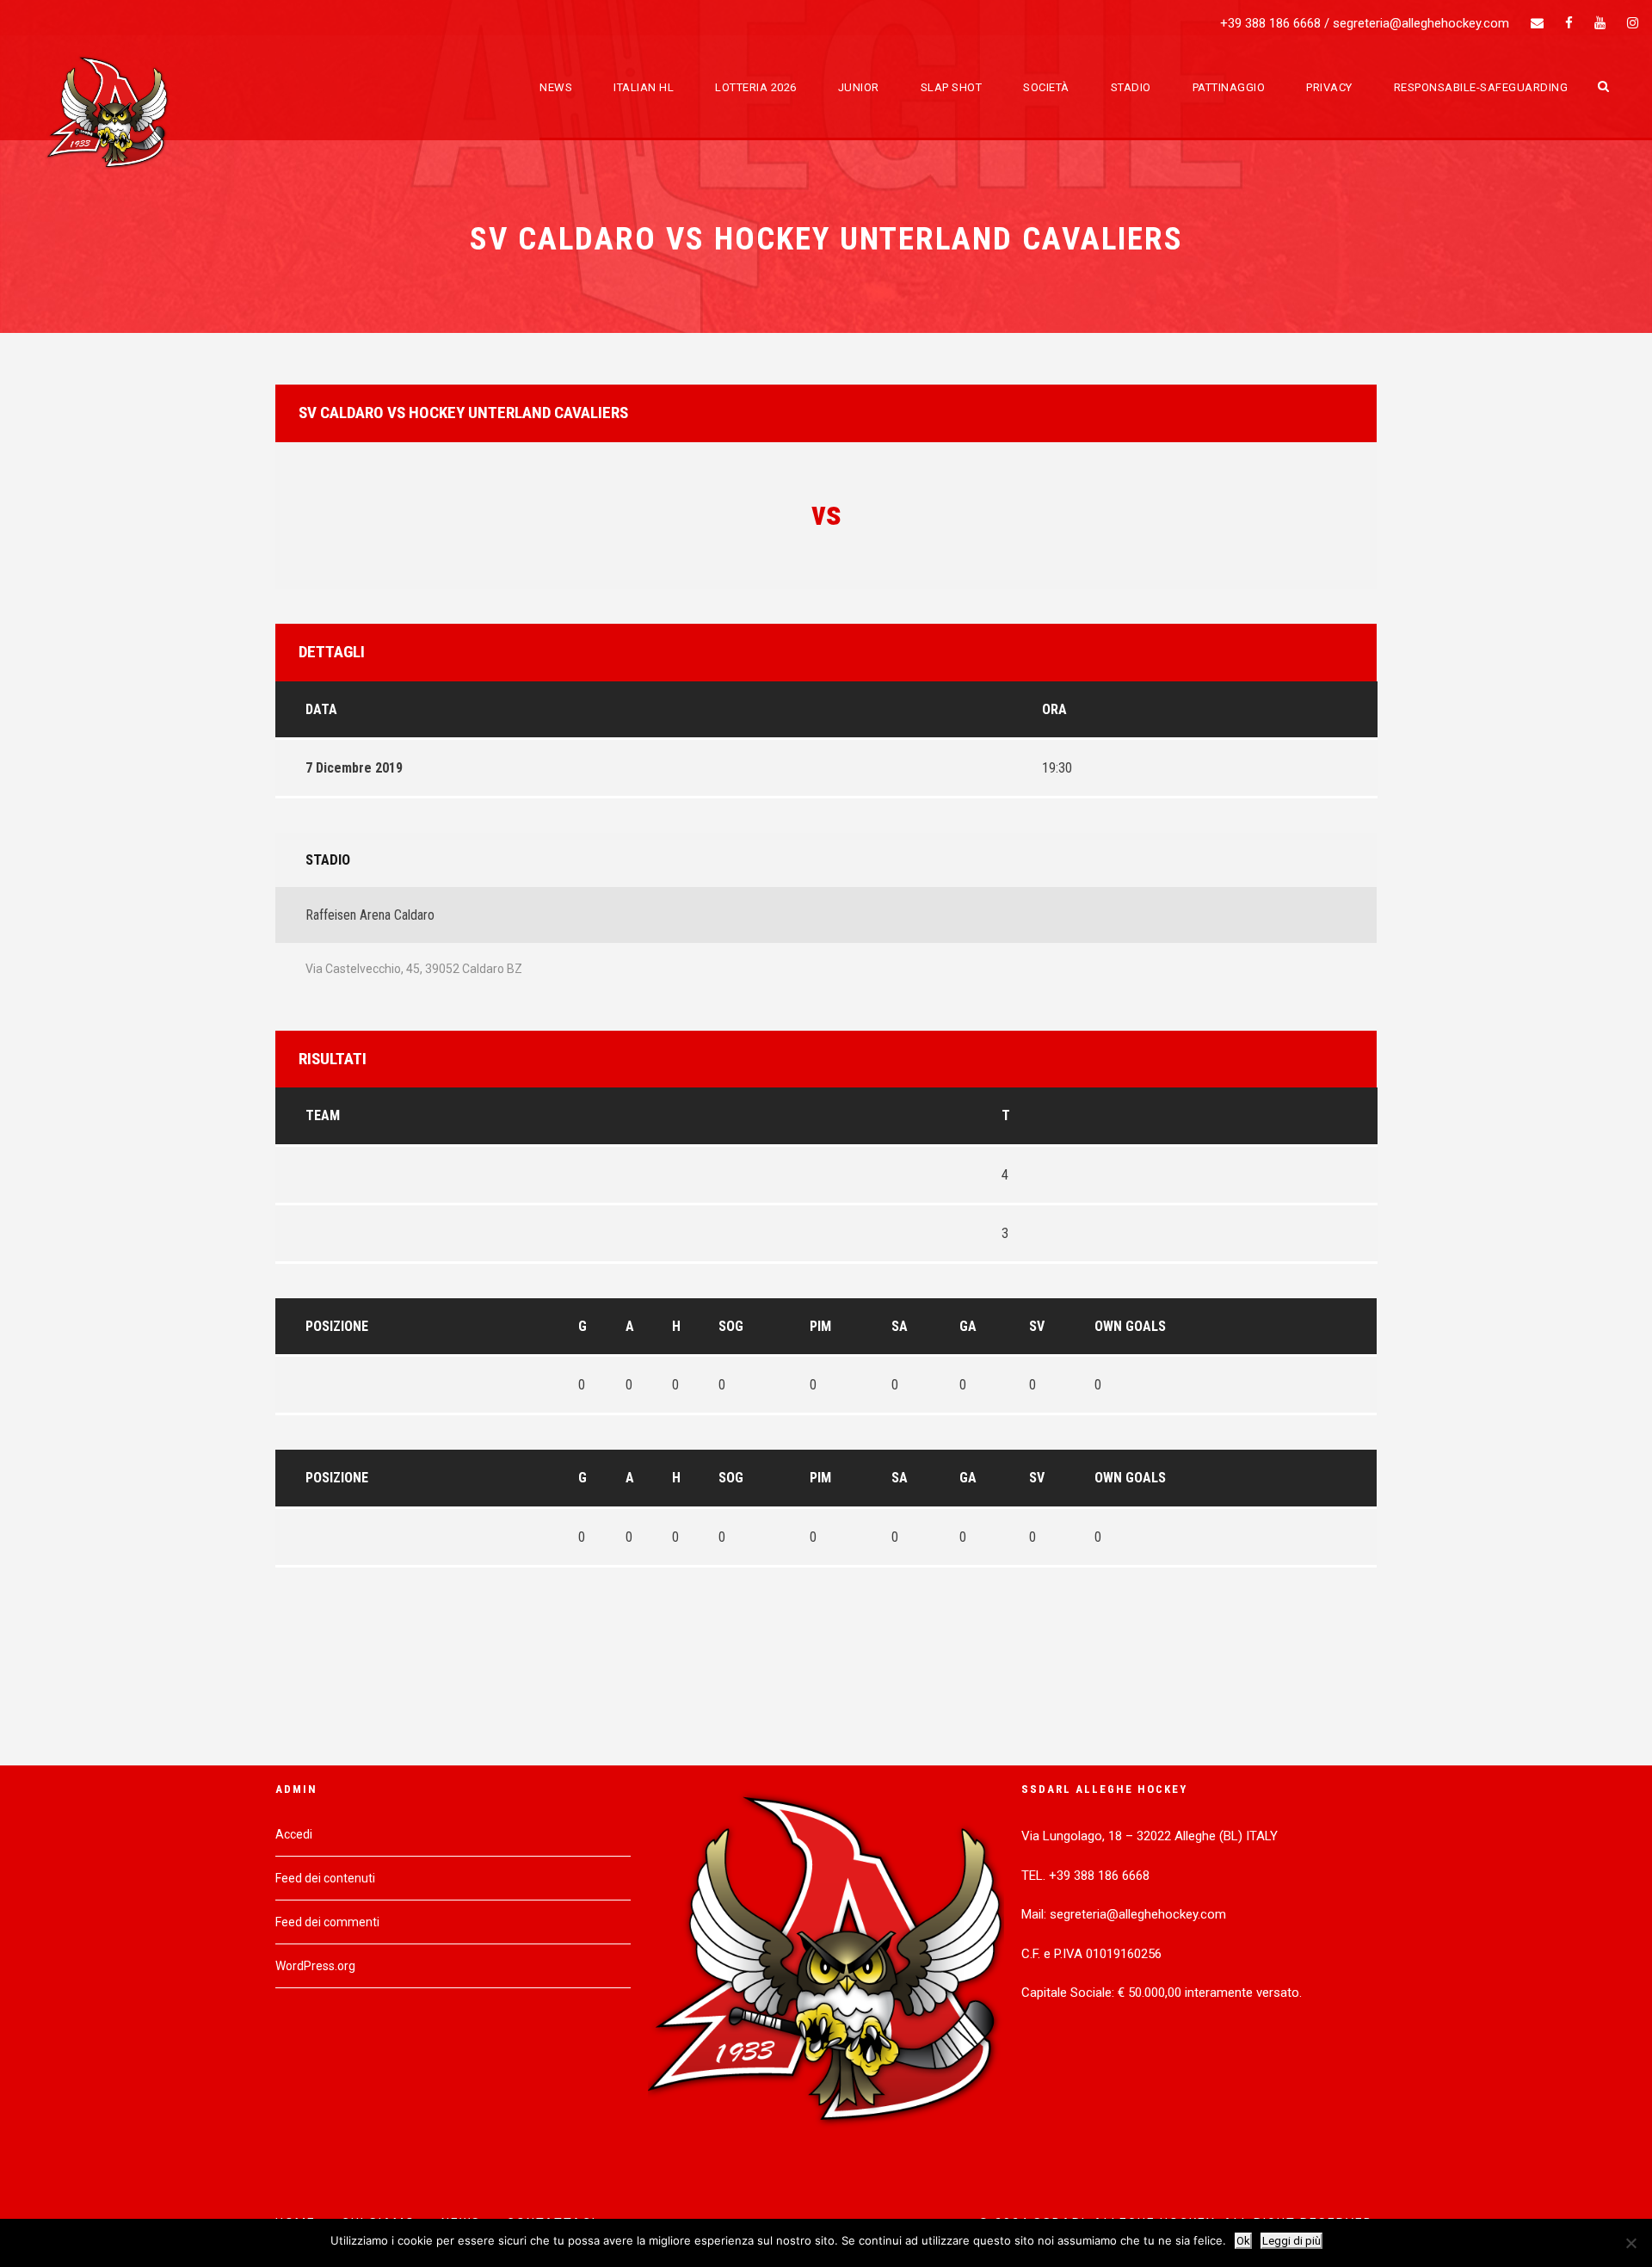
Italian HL (644, 87)
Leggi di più (1291, 2241)
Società (1046, 87)
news (556, 87)
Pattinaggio (1229, 87)
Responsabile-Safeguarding (1481, 87)
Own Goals (1130, 1326)
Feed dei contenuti (325, 1878)
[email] (1537, 23)
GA (968, 1326)
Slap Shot (952, 87)
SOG (731, 1326)
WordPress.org (315, 1966)
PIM (820, 1326)
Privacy (1329, 87)
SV (1037, 1326)
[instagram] (1633, 23)
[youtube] (1600, 23)
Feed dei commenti (327, 1922)
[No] (1630, 2243)
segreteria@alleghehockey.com (1421, 23)
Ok (1243, 2241)
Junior (859, 87)
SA (900, 1326)
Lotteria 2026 (756, 87)
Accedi (294, 1834)
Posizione (337, 1326)
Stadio (1131, 87)
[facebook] (1569, 23)
